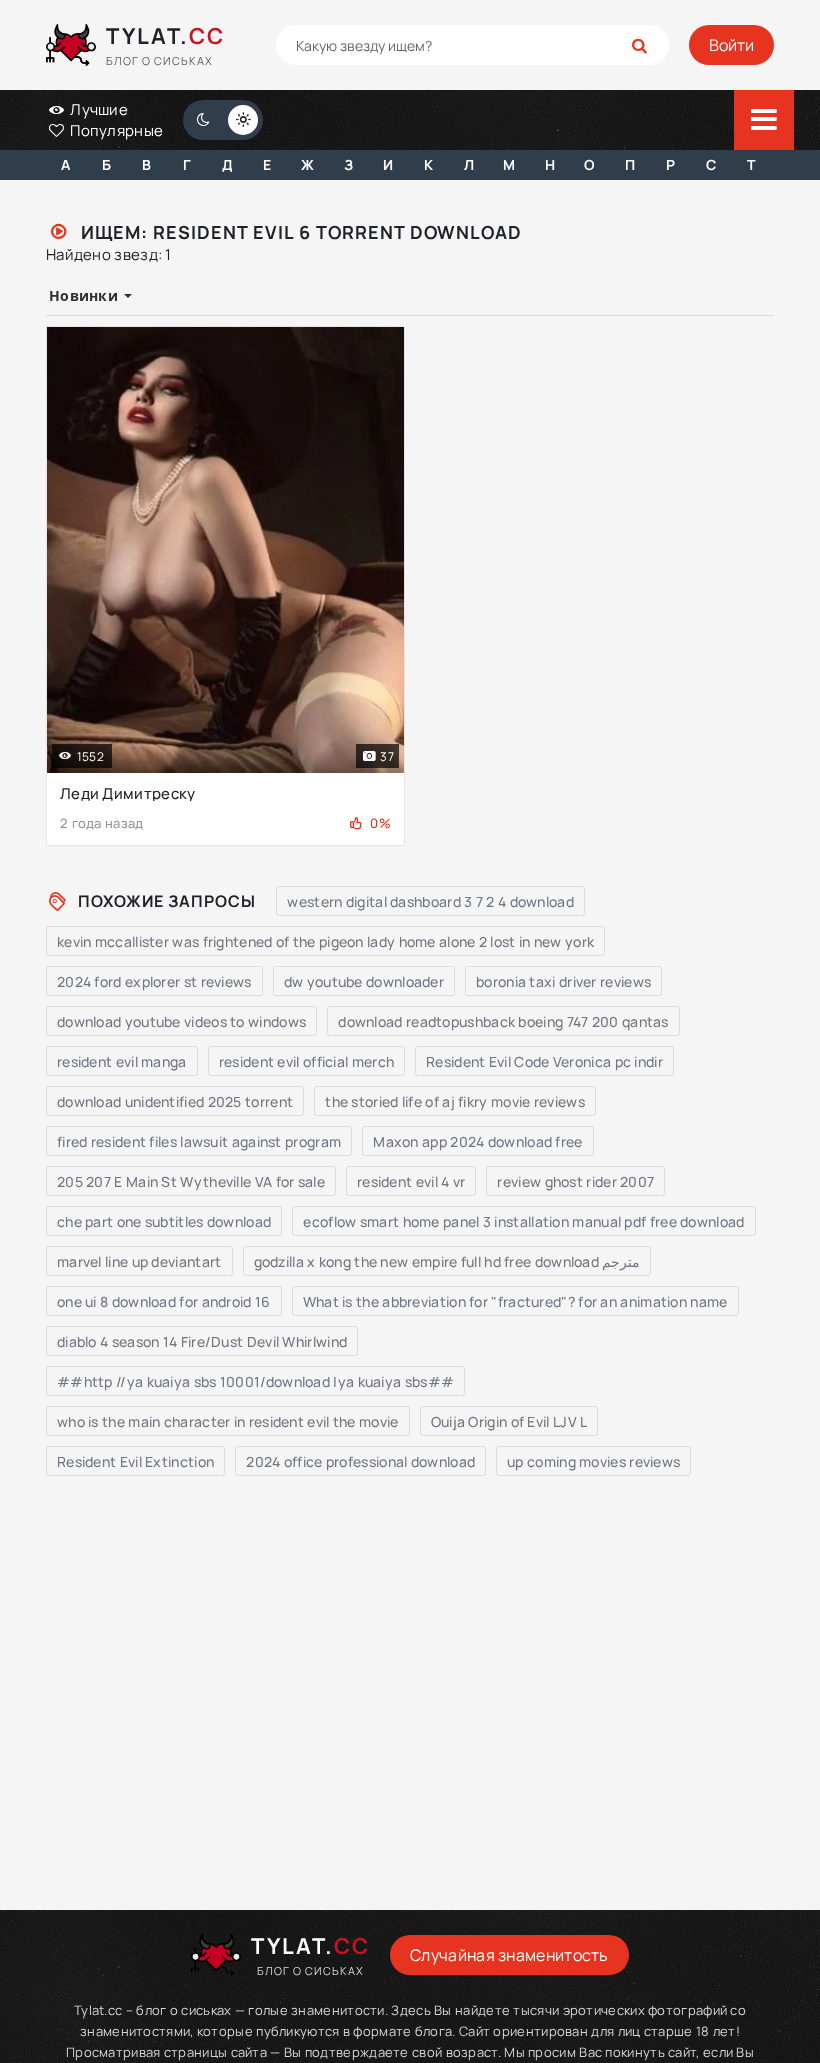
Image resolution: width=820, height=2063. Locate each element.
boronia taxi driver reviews (563, 981)
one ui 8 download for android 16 (164, 1301)
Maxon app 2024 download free (477, 1141)
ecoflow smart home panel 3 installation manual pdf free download (523, 1221)
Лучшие (97, 109)
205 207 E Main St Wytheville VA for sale (191, 1181)
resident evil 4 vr (411, 1181)
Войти (731, 45)
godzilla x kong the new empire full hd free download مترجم (447, 1261)
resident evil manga (122, 1061)
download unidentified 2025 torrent (175, 1101)
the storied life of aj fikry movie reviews (455, 1101)
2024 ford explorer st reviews (154, 981)
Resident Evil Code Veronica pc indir (544, 1061)
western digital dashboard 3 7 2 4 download (430, 901)
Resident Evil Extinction (135, 1461)
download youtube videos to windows (181, 1021)
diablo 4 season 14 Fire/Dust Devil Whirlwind (202, 1341)
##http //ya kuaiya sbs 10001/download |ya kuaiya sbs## (255, 1381)
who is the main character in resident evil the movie (228, 1421)
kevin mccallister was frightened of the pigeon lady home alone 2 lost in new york (325, 941)
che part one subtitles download (164, 1221)
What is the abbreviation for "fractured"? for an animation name (515, 1301)
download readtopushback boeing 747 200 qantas (503, 1021)
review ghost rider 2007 (575, 1181)
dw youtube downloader (364, 981)
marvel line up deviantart (139, 1261)
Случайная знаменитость (509, 1955)
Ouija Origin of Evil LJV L (509, 1421)
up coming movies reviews (593, 1461)
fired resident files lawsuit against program (199, 1141)
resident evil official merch (306, 1061)
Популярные (115, 130)
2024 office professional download (360, 1461)
